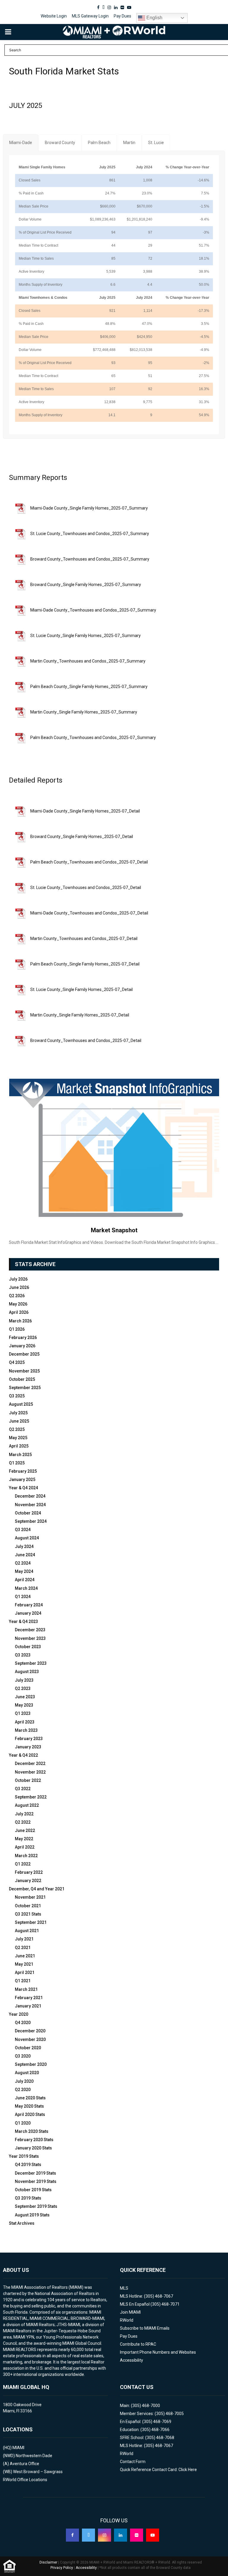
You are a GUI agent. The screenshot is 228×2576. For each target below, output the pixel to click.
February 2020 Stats (34, 2140)
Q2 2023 (23, 1688)
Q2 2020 (23, 2090)
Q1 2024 (23, 1597)
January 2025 (22, 1479)
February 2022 (29, 1872)
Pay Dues (122, 16)
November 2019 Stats (36, 2181)
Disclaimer (48, 2562)
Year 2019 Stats (24, 2156)
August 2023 (27, 1672)
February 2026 (23, 1338)
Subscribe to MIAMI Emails (145, 2328)
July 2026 (18, 1279)
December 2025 (24, 1354)
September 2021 (31, 1922)
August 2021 (27, 1931)
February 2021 (29, 1998)
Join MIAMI (130, 2312)
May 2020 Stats (29, 2106)
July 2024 (24, 1546)
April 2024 (25, 1580)
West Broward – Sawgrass (38, 2472)
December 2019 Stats (35, 2173)
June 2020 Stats (30, 2098)
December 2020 (30, 2031)
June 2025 (19, 1421)
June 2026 (19, 1287)
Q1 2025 (17, 1463)
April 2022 (25, 1847)
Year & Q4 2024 (23, 1488)
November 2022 (30, 1772)
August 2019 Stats (32, 2215)
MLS (124, 2288)
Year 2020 (19, 2014)
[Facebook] (72, 2535)
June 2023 (25, 1697)
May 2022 (24, 1839)
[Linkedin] (121, 2535)
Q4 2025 (17, 1362)
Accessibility (132, 2360)
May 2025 (18, 1438)
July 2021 (24, 1939)
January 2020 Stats (33, 2148)
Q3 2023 (23, 1655)
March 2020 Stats (32, 2131)
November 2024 (30, 1505)
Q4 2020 (23, 2023)
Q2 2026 (17, 1296)
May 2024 (24, 1571)
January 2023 (28, 1747)
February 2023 (29, 1739)
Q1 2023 (23, 1713)
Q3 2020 (23, 2056)
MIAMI (18, 2448)
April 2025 (19, 1446)
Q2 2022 (23, 1822)
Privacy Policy (62, 2568)
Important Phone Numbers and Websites (158, 2352)
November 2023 (30, 1638)
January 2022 (28, 1881)
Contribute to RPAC (138, 2344)
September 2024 (31, 1521)
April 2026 (19, 1312)
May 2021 (24, 1964)
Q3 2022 (23, 1789)
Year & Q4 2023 (23, 1621)
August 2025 (21, 1404)
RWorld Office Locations (25, 2480)
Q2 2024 (23, 1563)
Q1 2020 (23, 2123)
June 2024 (25, 1555)
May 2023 (24, 1705)
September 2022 (31, 1797)
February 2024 (29, 1605)
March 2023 (26, 1730)
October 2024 (28, 1513)
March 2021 (26, 1989)
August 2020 (27, 2073)
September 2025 (25, 1388)
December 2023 (30, 1630)
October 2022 (28, 1780)
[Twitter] (88, 2535)
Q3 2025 (17, 1396)
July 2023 (24, 1680)
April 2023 (25, 1722)
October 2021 (28, 1906)
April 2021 (25, 1972)
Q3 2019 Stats (28, 2198)
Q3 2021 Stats (28, 1914)
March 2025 (20, 1455)
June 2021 (25, 1956)
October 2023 (28, 1647)
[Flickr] (137, 2535)
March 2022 (26, 1856)
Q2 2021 (23, 1948)
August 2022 (27, 1805)
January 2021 (28, 2006)
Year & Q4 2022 (23, 1755)
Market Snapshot (114, 1230)
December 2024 (30, 1496)
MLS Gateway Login (90, 16)
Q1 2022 (23, 1864)
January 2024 (28, 1613)
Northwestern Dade (34, 2456)
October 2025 (22, 1379)
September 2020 (31, 2064)
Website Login (54, 16)
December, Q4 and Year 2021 (37, 1889)
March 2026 (20, 1321)
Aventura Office (24, 2464)
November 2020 (30, 2039)
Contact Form (133, 2462)
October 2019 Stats (33, 2190)
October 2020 (28, 2048)
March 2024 (26, 1588)
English (154, 18)
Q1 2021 (23, 1981)
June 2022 (25, 1830)
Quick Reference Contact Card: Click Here (158, 2470)
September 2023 (31, 1663)
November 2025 (24, 1371)
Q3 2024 (23, 1530)
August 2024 (27, 1538)
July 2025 (18, 1413)
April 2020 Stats (30, 2114)
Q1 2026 (17, 1329)
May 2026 (18, 1304)
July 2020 (24, 2081)
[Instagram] (104, 2535)
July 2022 (24, 1814)
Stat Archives (22, 2223)
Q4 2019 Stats (28, 2165)
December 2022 (30, 1763)
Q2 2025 (17, 1429)
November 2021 (30, 1897)
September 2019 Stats (36, 2206)
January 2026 (22, 1346)
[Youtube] (153, 2535)
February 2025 (23, 1471)
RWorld (127, 2320)
